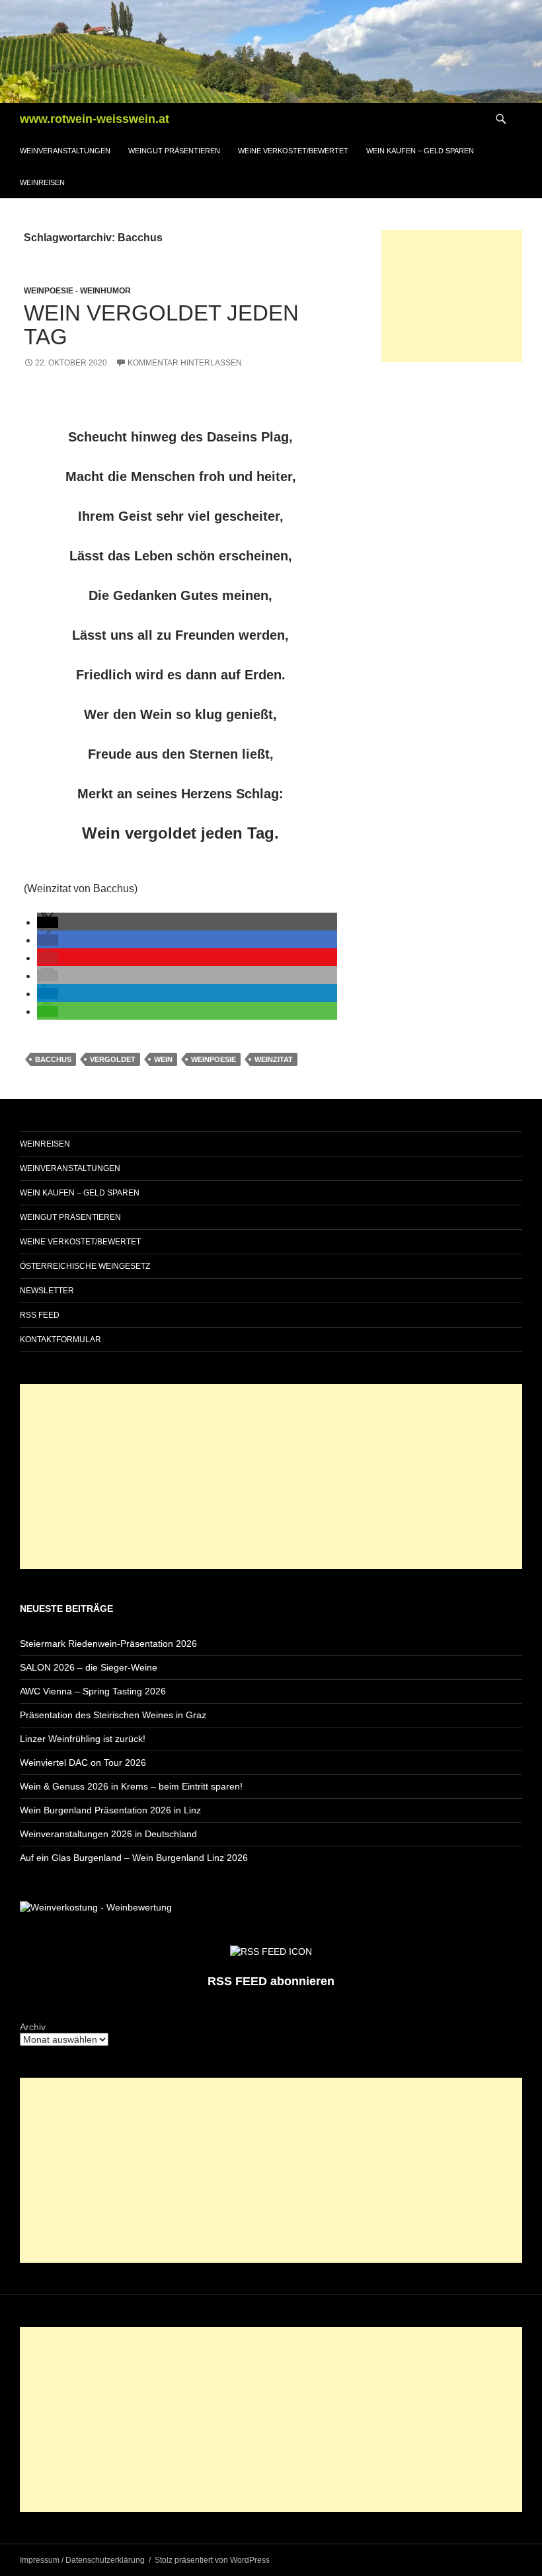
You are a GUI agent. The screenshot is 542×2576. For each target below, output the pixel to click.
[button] (48, 922)
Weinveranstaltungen (65, 151)
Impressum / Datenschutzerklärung (82, 2560)
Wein (163, 1059)
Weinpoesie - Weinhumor (77, 291)
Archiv (33, 2027)
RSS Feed (40, 1315)
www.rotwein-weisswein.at (95, 119)
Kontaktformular (60, 1340)
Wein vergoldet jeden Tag (161, 325)
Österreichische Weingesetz (85, 1266)
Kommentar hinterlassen (185, 363)
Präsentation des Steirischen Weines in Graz (113, 1715)
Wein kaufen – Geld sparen (420, 151)
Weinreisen (42, 182)
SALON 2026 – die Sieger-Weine (89, 1667)
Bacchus (53, 1059)
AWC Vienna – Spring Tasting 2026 (93, 1691)
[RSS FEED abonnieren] (271, 1951)
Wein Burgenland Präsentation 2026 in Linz (110, 1810)
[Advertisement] (452, 296)
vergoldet (113, 1059)
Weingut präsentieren (174, 151)
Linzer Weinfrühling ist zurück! (83, 1739)
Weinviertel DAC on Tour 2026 (83, 1762)
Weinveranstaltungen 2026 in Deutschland (108, 1834)
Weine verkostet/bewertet (293, 151)
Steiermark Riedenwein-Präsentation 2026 (108, 1644)
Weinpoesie (213, 1059)
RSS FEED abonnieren (271, 1981)
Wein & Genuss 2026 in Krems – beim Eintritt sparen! (131, 1786)
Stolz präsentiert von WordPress (212, 2560)
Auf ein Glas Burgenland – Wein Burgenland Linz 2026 (134, 1858)
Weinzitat (274, 1059)
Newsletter (47, 1291)
